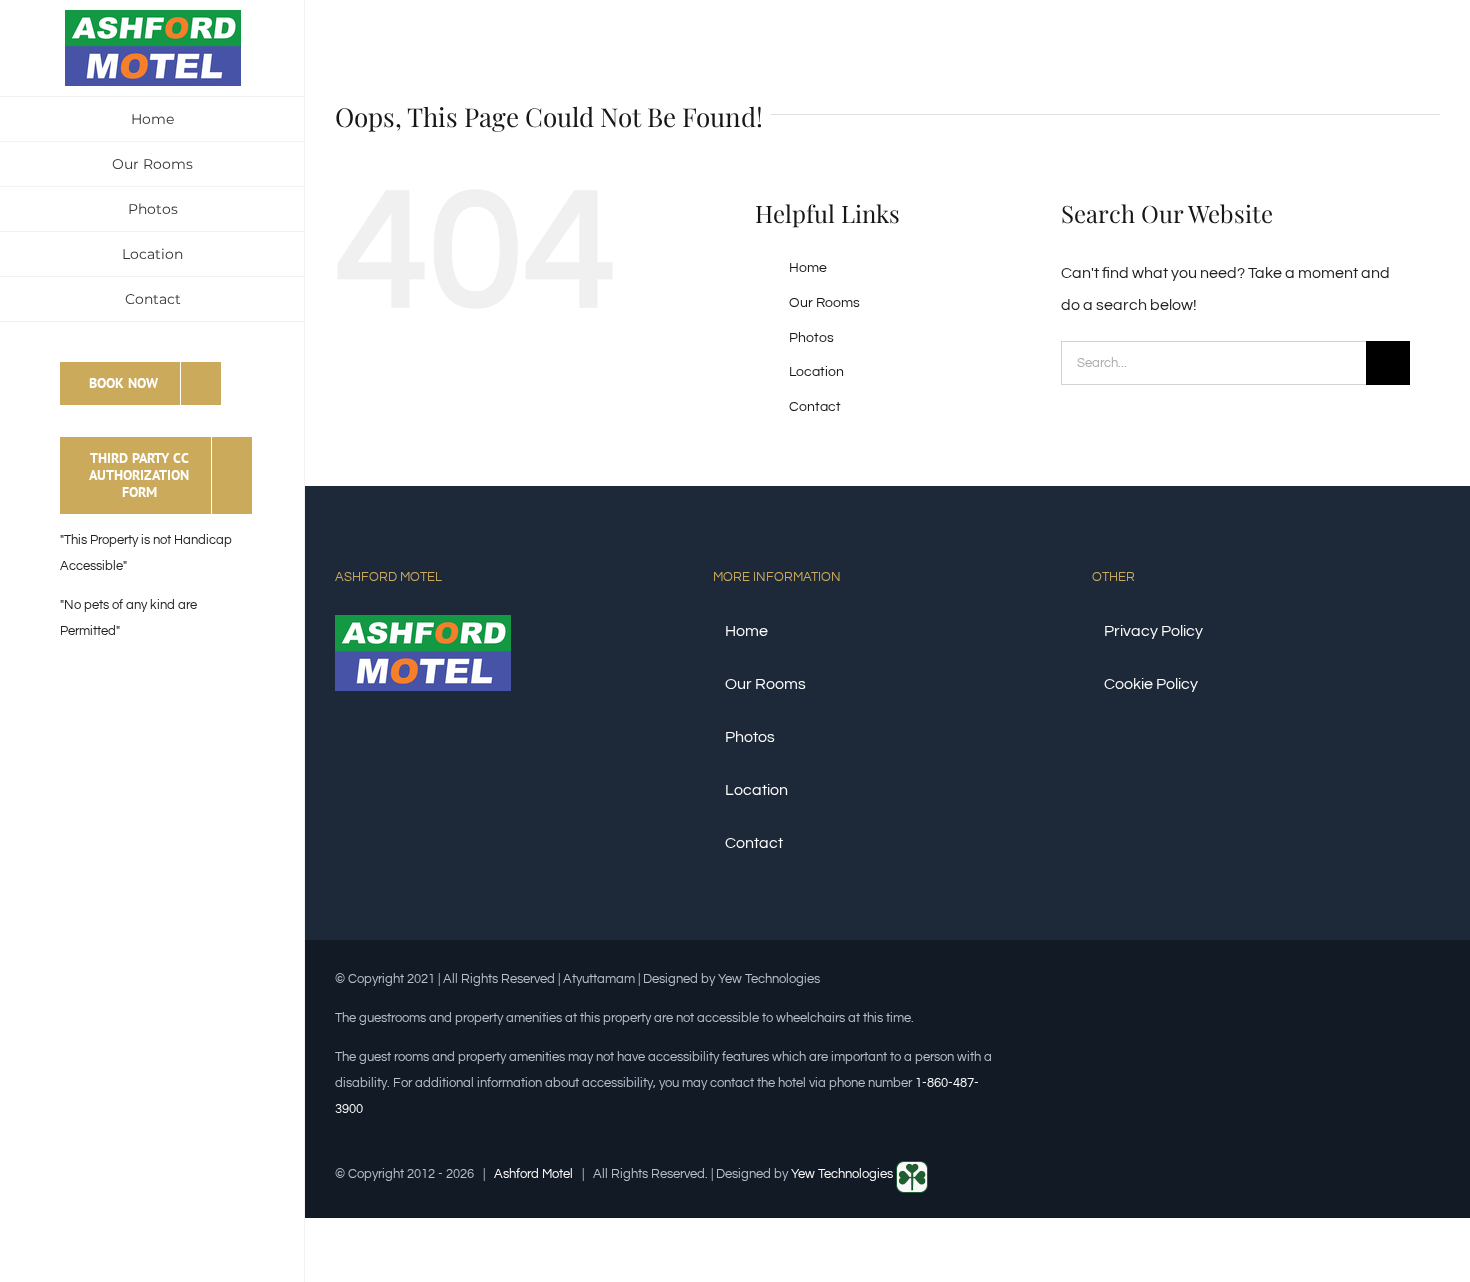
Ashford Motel (533, 1174)
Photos (811, 338)
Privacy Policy (1153, 631)
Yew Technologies (843, 1174)
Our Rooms (824, 303)
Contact (815, 407)
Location (816, 372)
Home (808, 268)
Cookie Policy (1151, 684)
